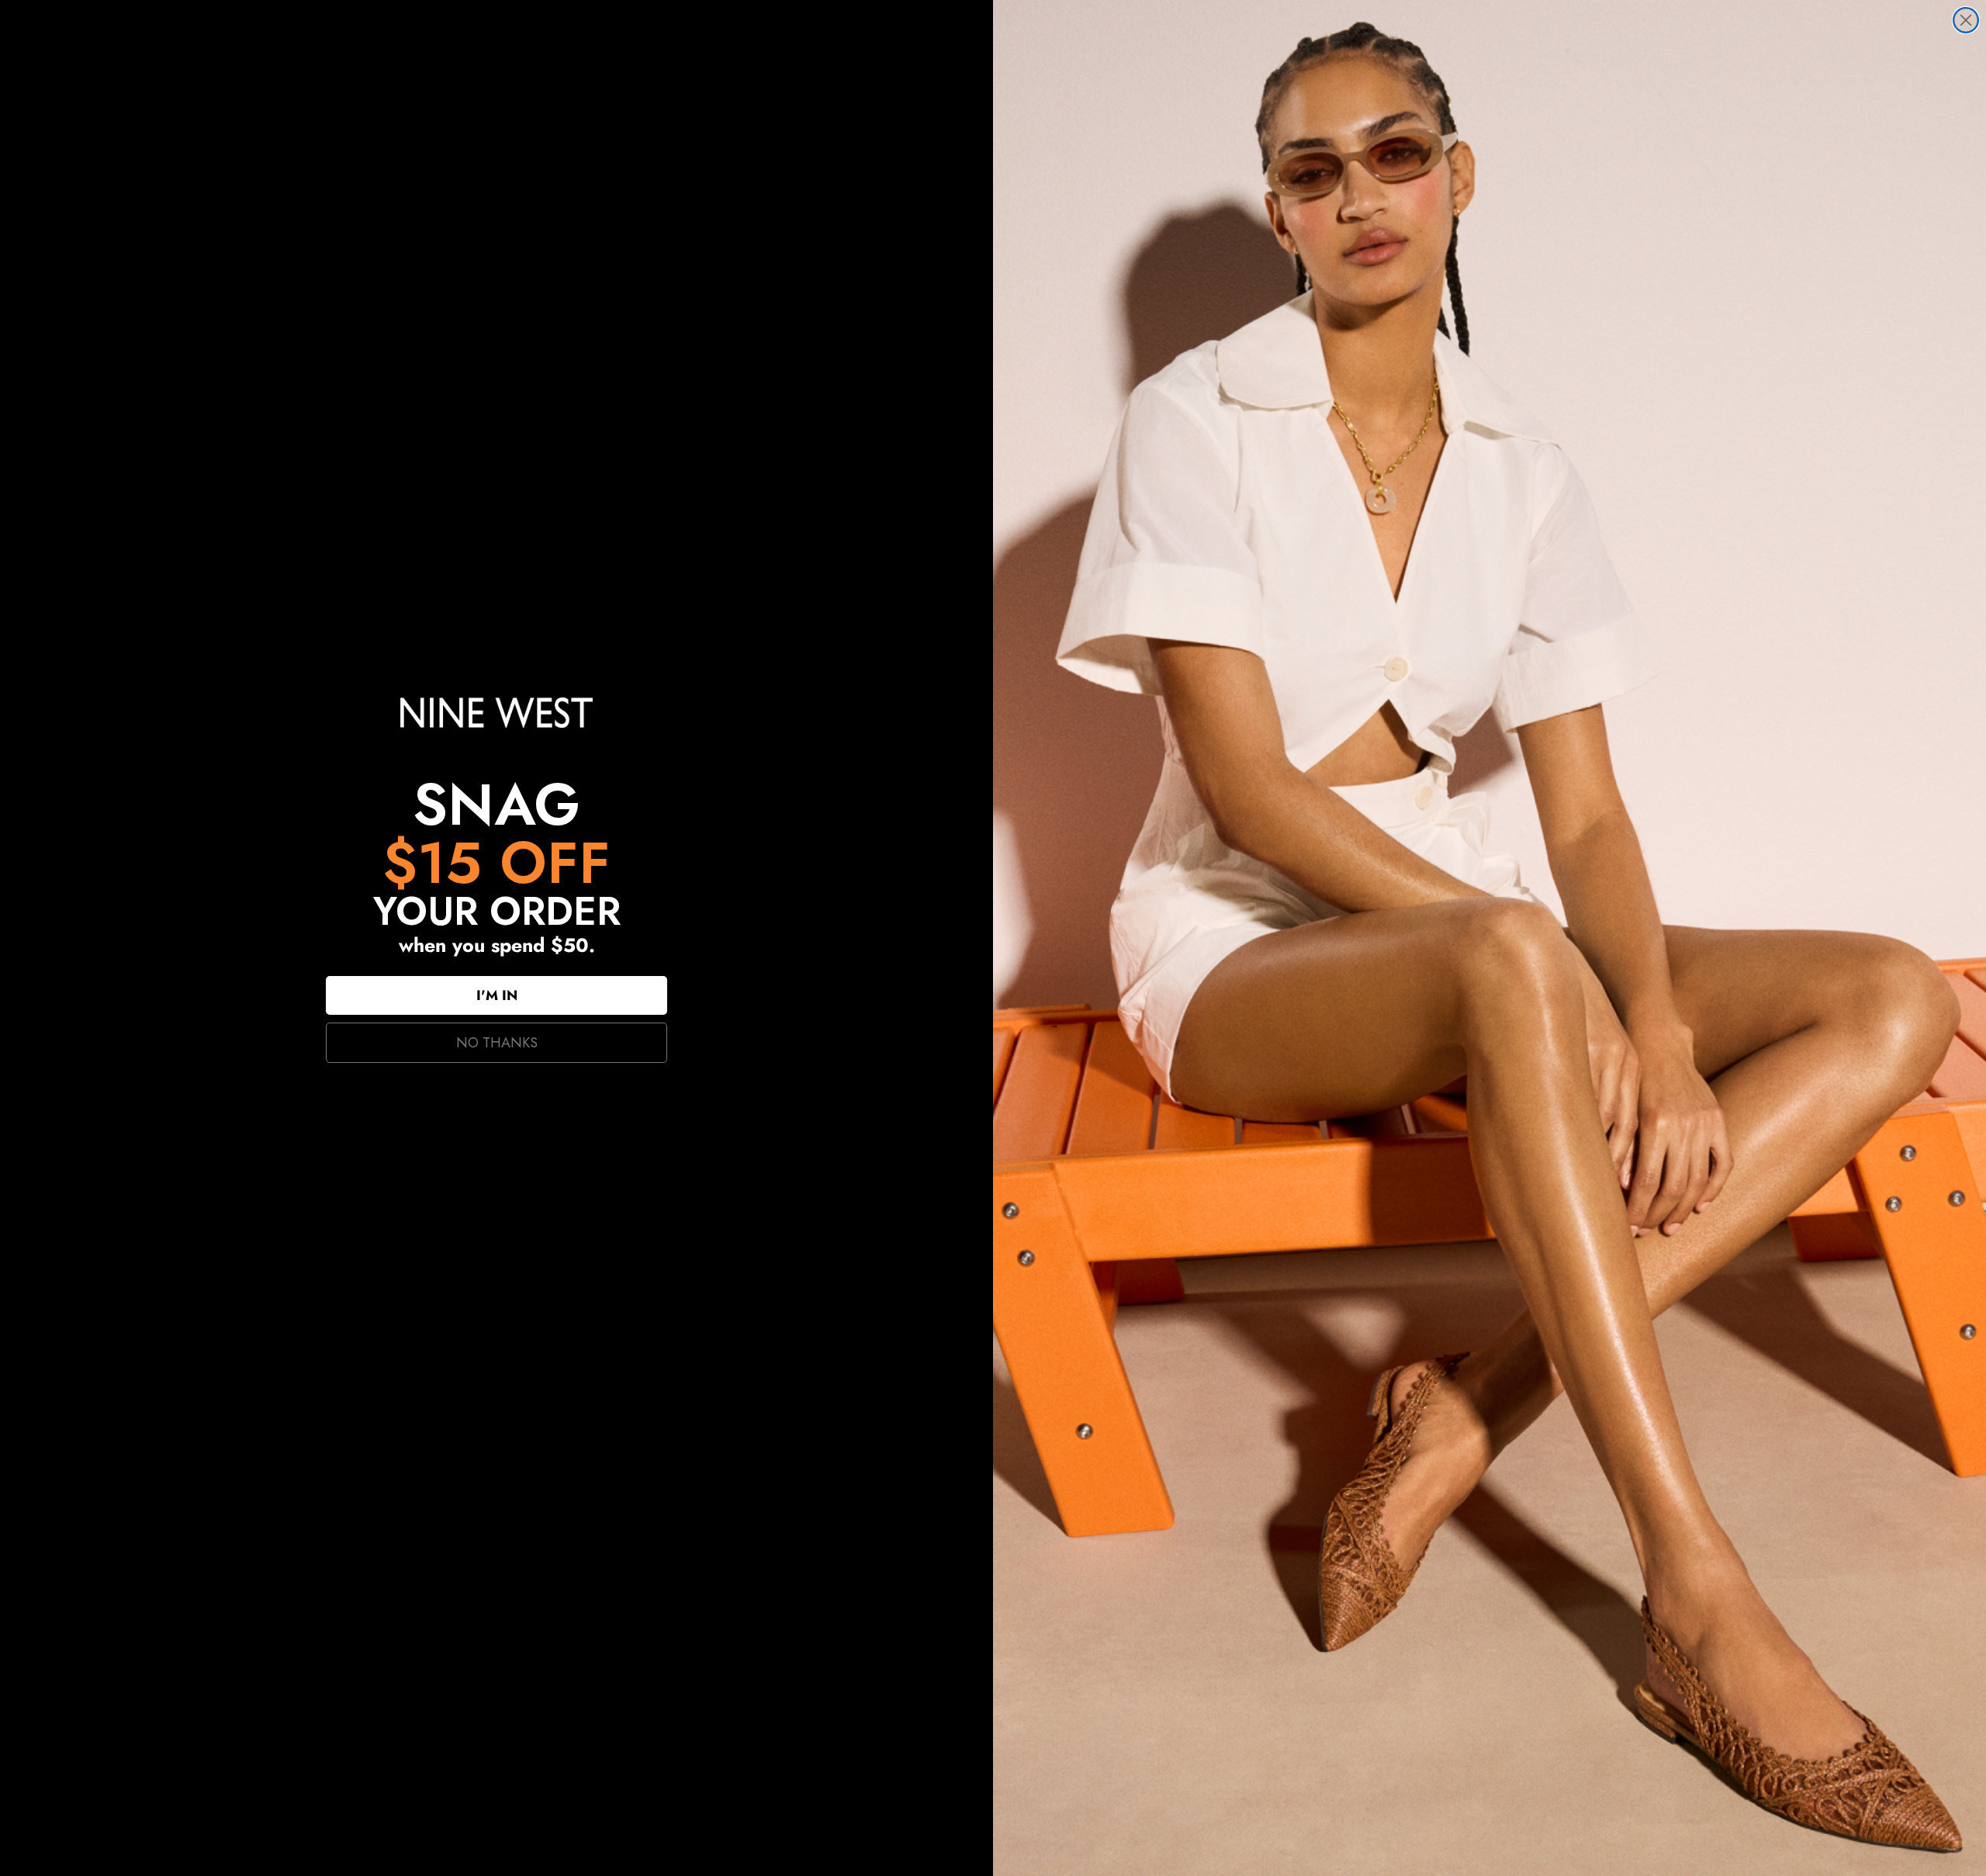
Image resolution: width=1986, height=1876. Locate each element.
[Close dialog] (1966, 20)
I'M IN (497, 995)
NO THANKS (497, 1043)
